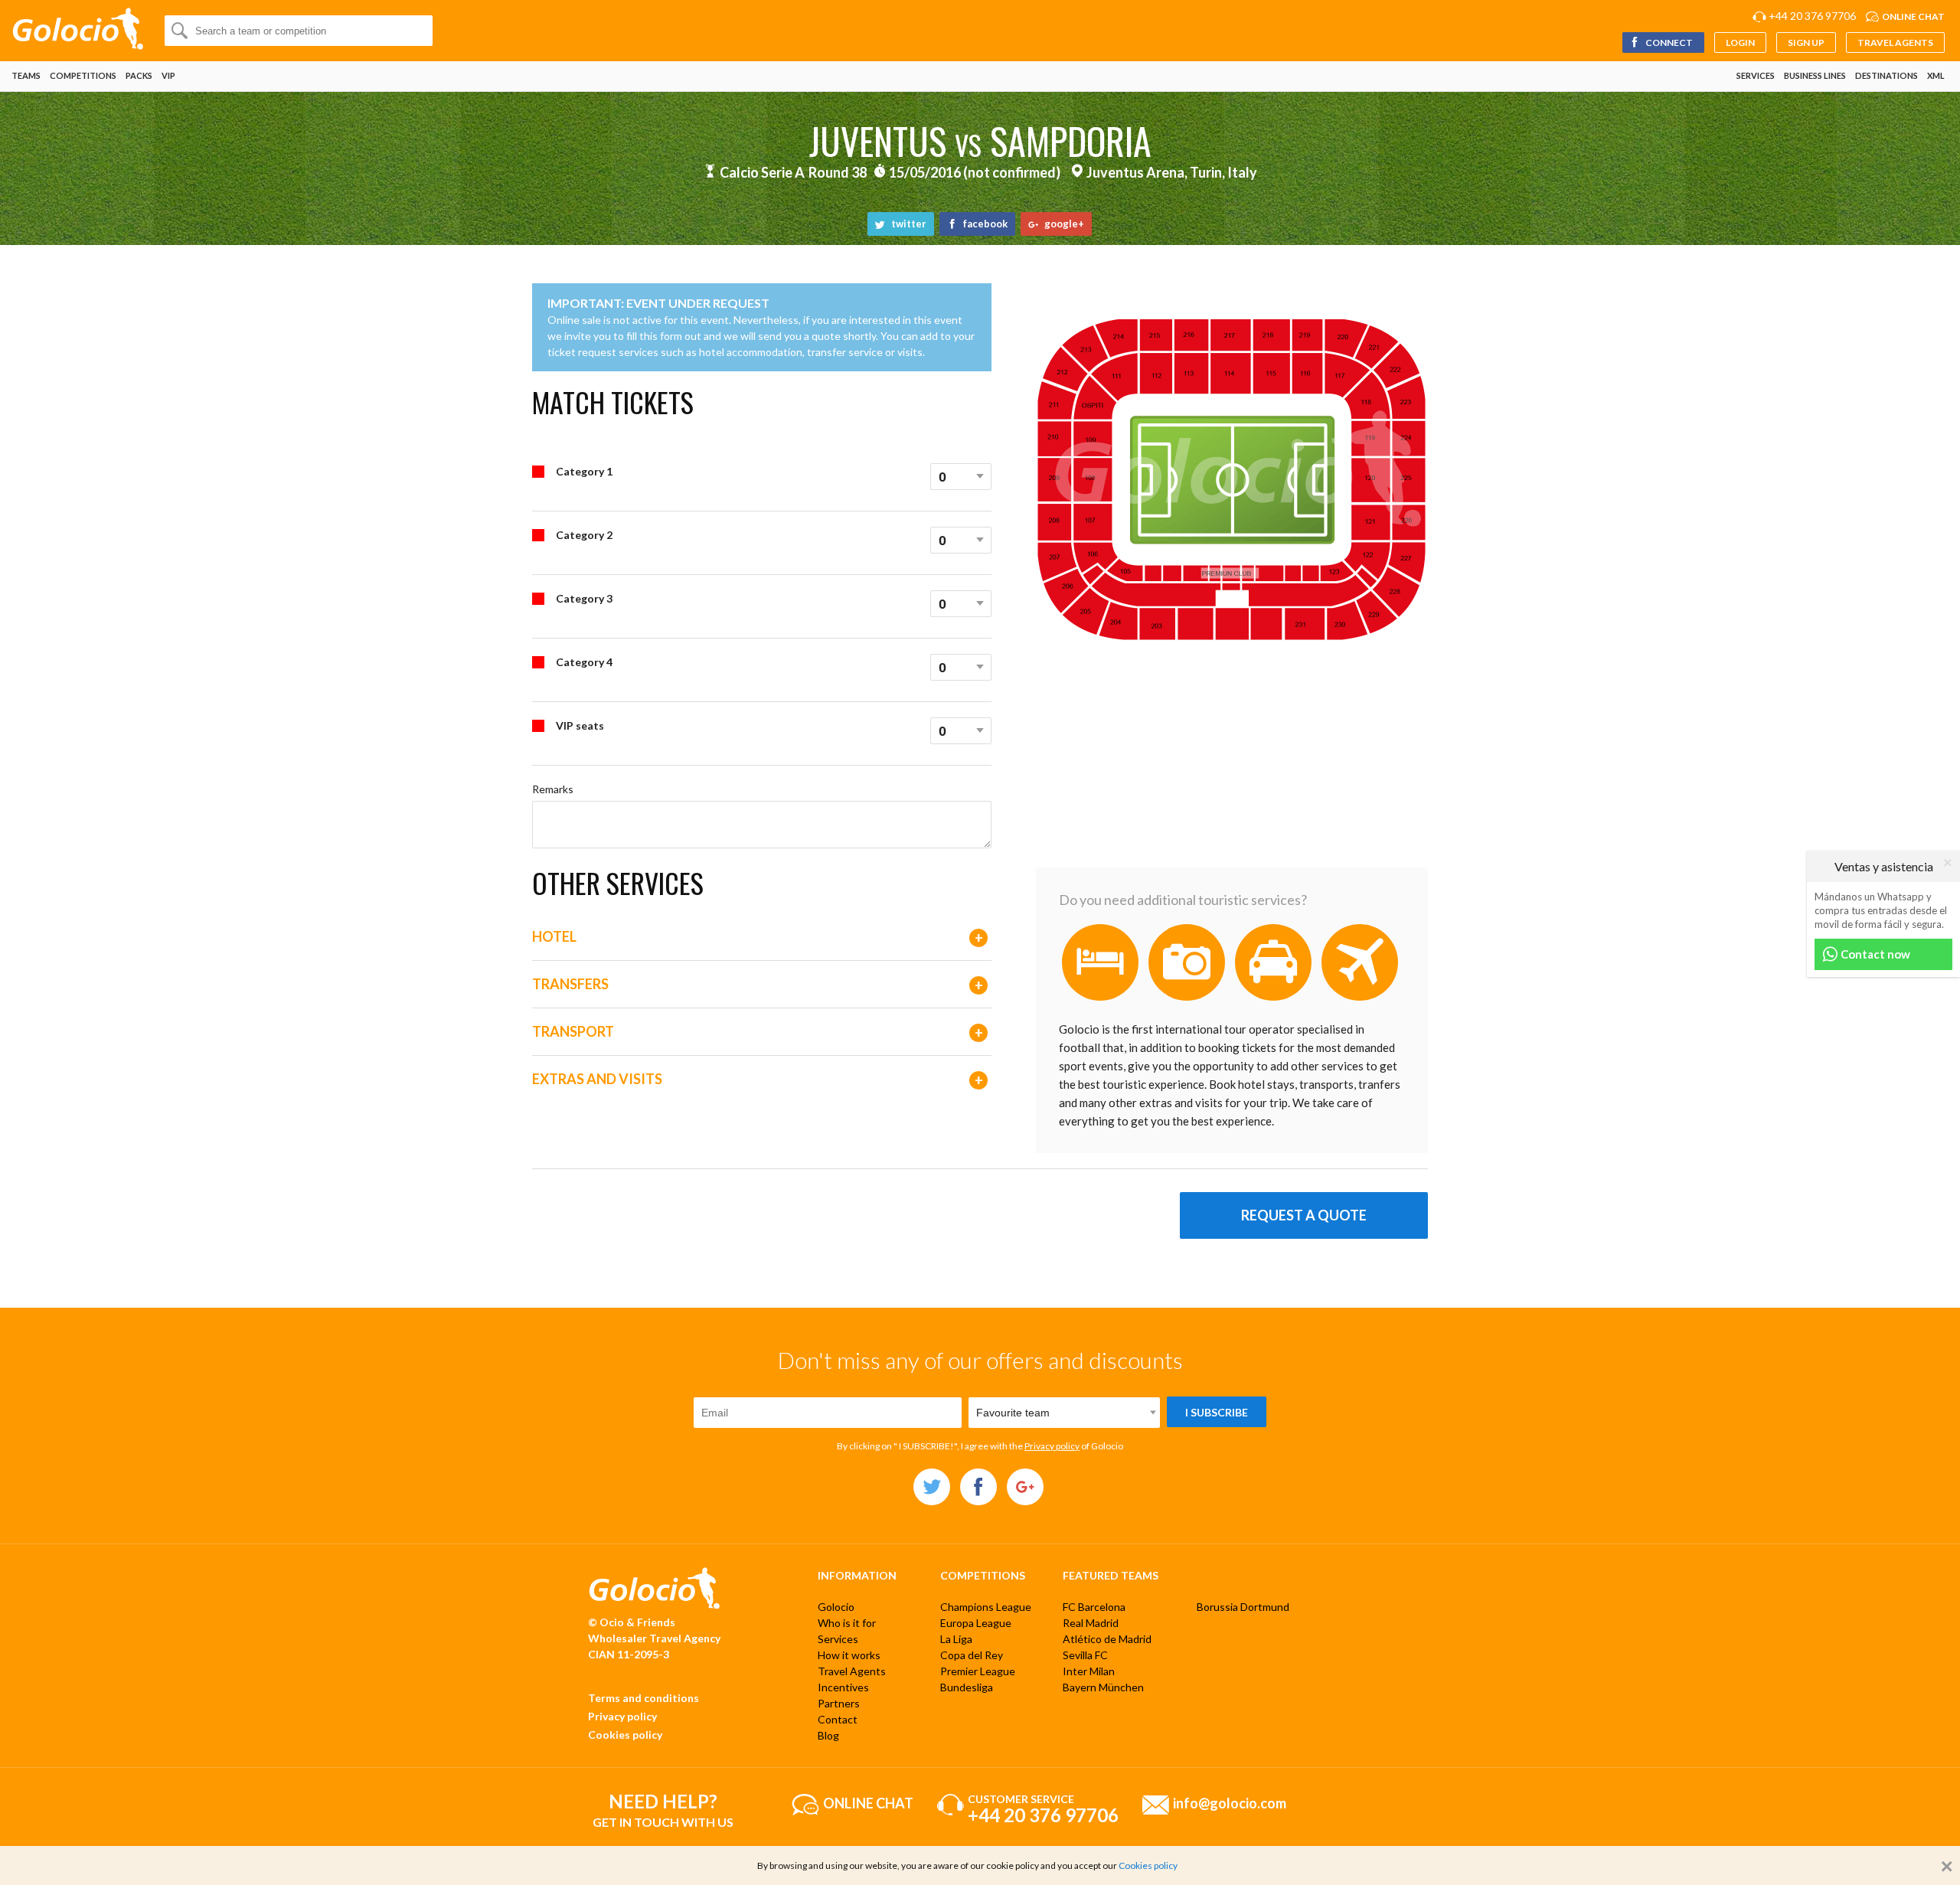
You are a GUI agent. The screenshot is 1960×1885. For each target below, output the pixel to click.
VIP (168, 75)
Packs (139, 75)
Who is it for (847, 1623)
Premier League (978, 1671)
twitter (908, 224)
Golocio (836, 1607)
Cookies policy (625, 1735)
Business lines (1815, 75)
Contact (838, 1719)
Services (1756, 75)
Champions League (986, 1607)
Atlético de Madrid (1107, 1639)
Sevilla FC (1085, 1655)
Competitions (83, 75)
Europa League (976, 1623)
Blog (828, 1735)
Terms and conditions (644, 1698)
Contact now (1874, 954)
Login (1740, 42)
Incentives (843, 1687)
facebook (984, 224)
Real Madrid (1091, 1623)
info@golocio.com (1230, 1802)
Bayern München (1103, 1687)
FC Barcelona (1094, 1607)
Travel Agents (1895, 42)
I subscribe (1217, 1412)
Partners (839, 1703)
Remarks (553, 789)
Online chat (1913, 16)
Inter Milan (1089, 1671)
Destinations (1886, 75)
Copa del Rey (972, 1655)
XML (1936, 75)
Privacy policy (1052, 1446)
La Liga (956, 1639)
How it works (849, 1655)
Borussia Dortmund (1243, 1607)
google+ (1063, 224)
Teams (26, 75)
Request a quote (1304, 1215)
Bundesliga (967, 1687)
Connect (1668, 42)
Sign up (1806, 42)
